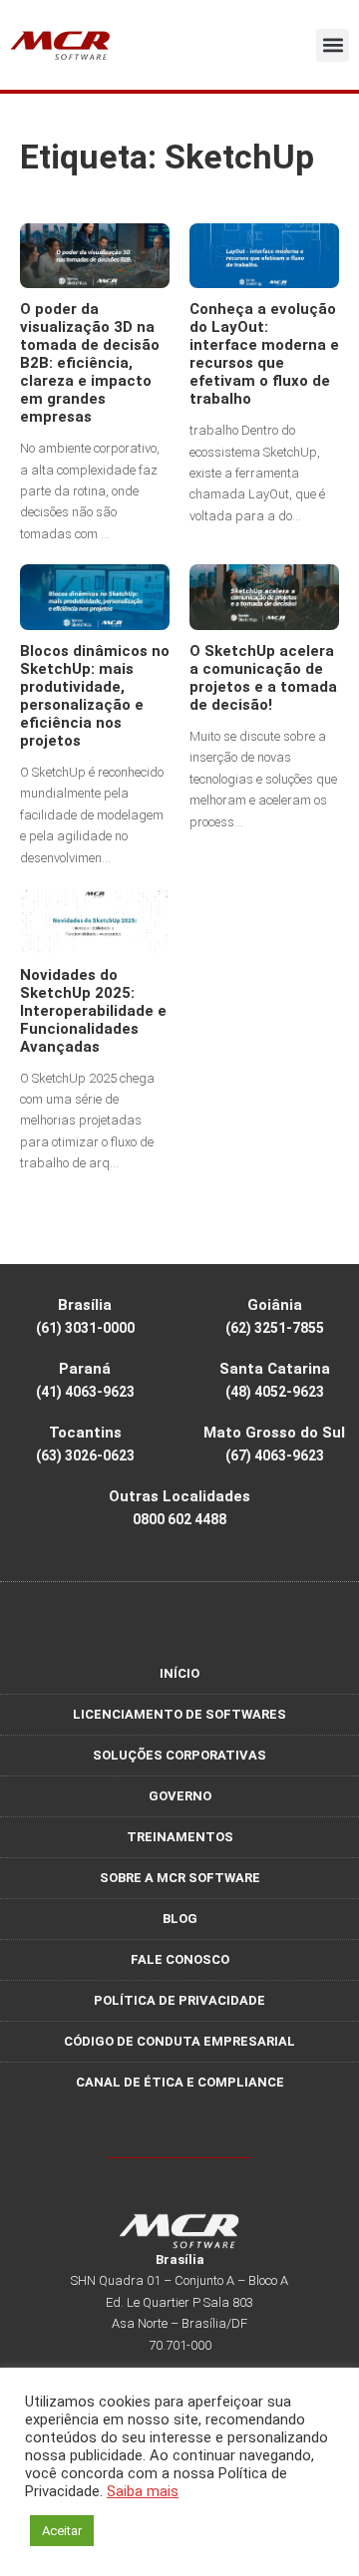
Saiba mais (143, 2491)
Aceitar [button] (62, 2531)
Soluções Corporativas (179, 1755)
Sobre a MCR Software (180, 1878)
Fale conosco (180, 1959)
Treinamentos (180, 1837)
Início (179, 1673)
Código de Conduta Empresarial (179, 2041)
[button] (333, 45)
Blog (180, 1919)
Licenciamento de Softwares (179, 1714)
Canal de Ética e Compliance (180, 2082)
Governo (180, 1796)
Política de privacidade (179, 2000)
